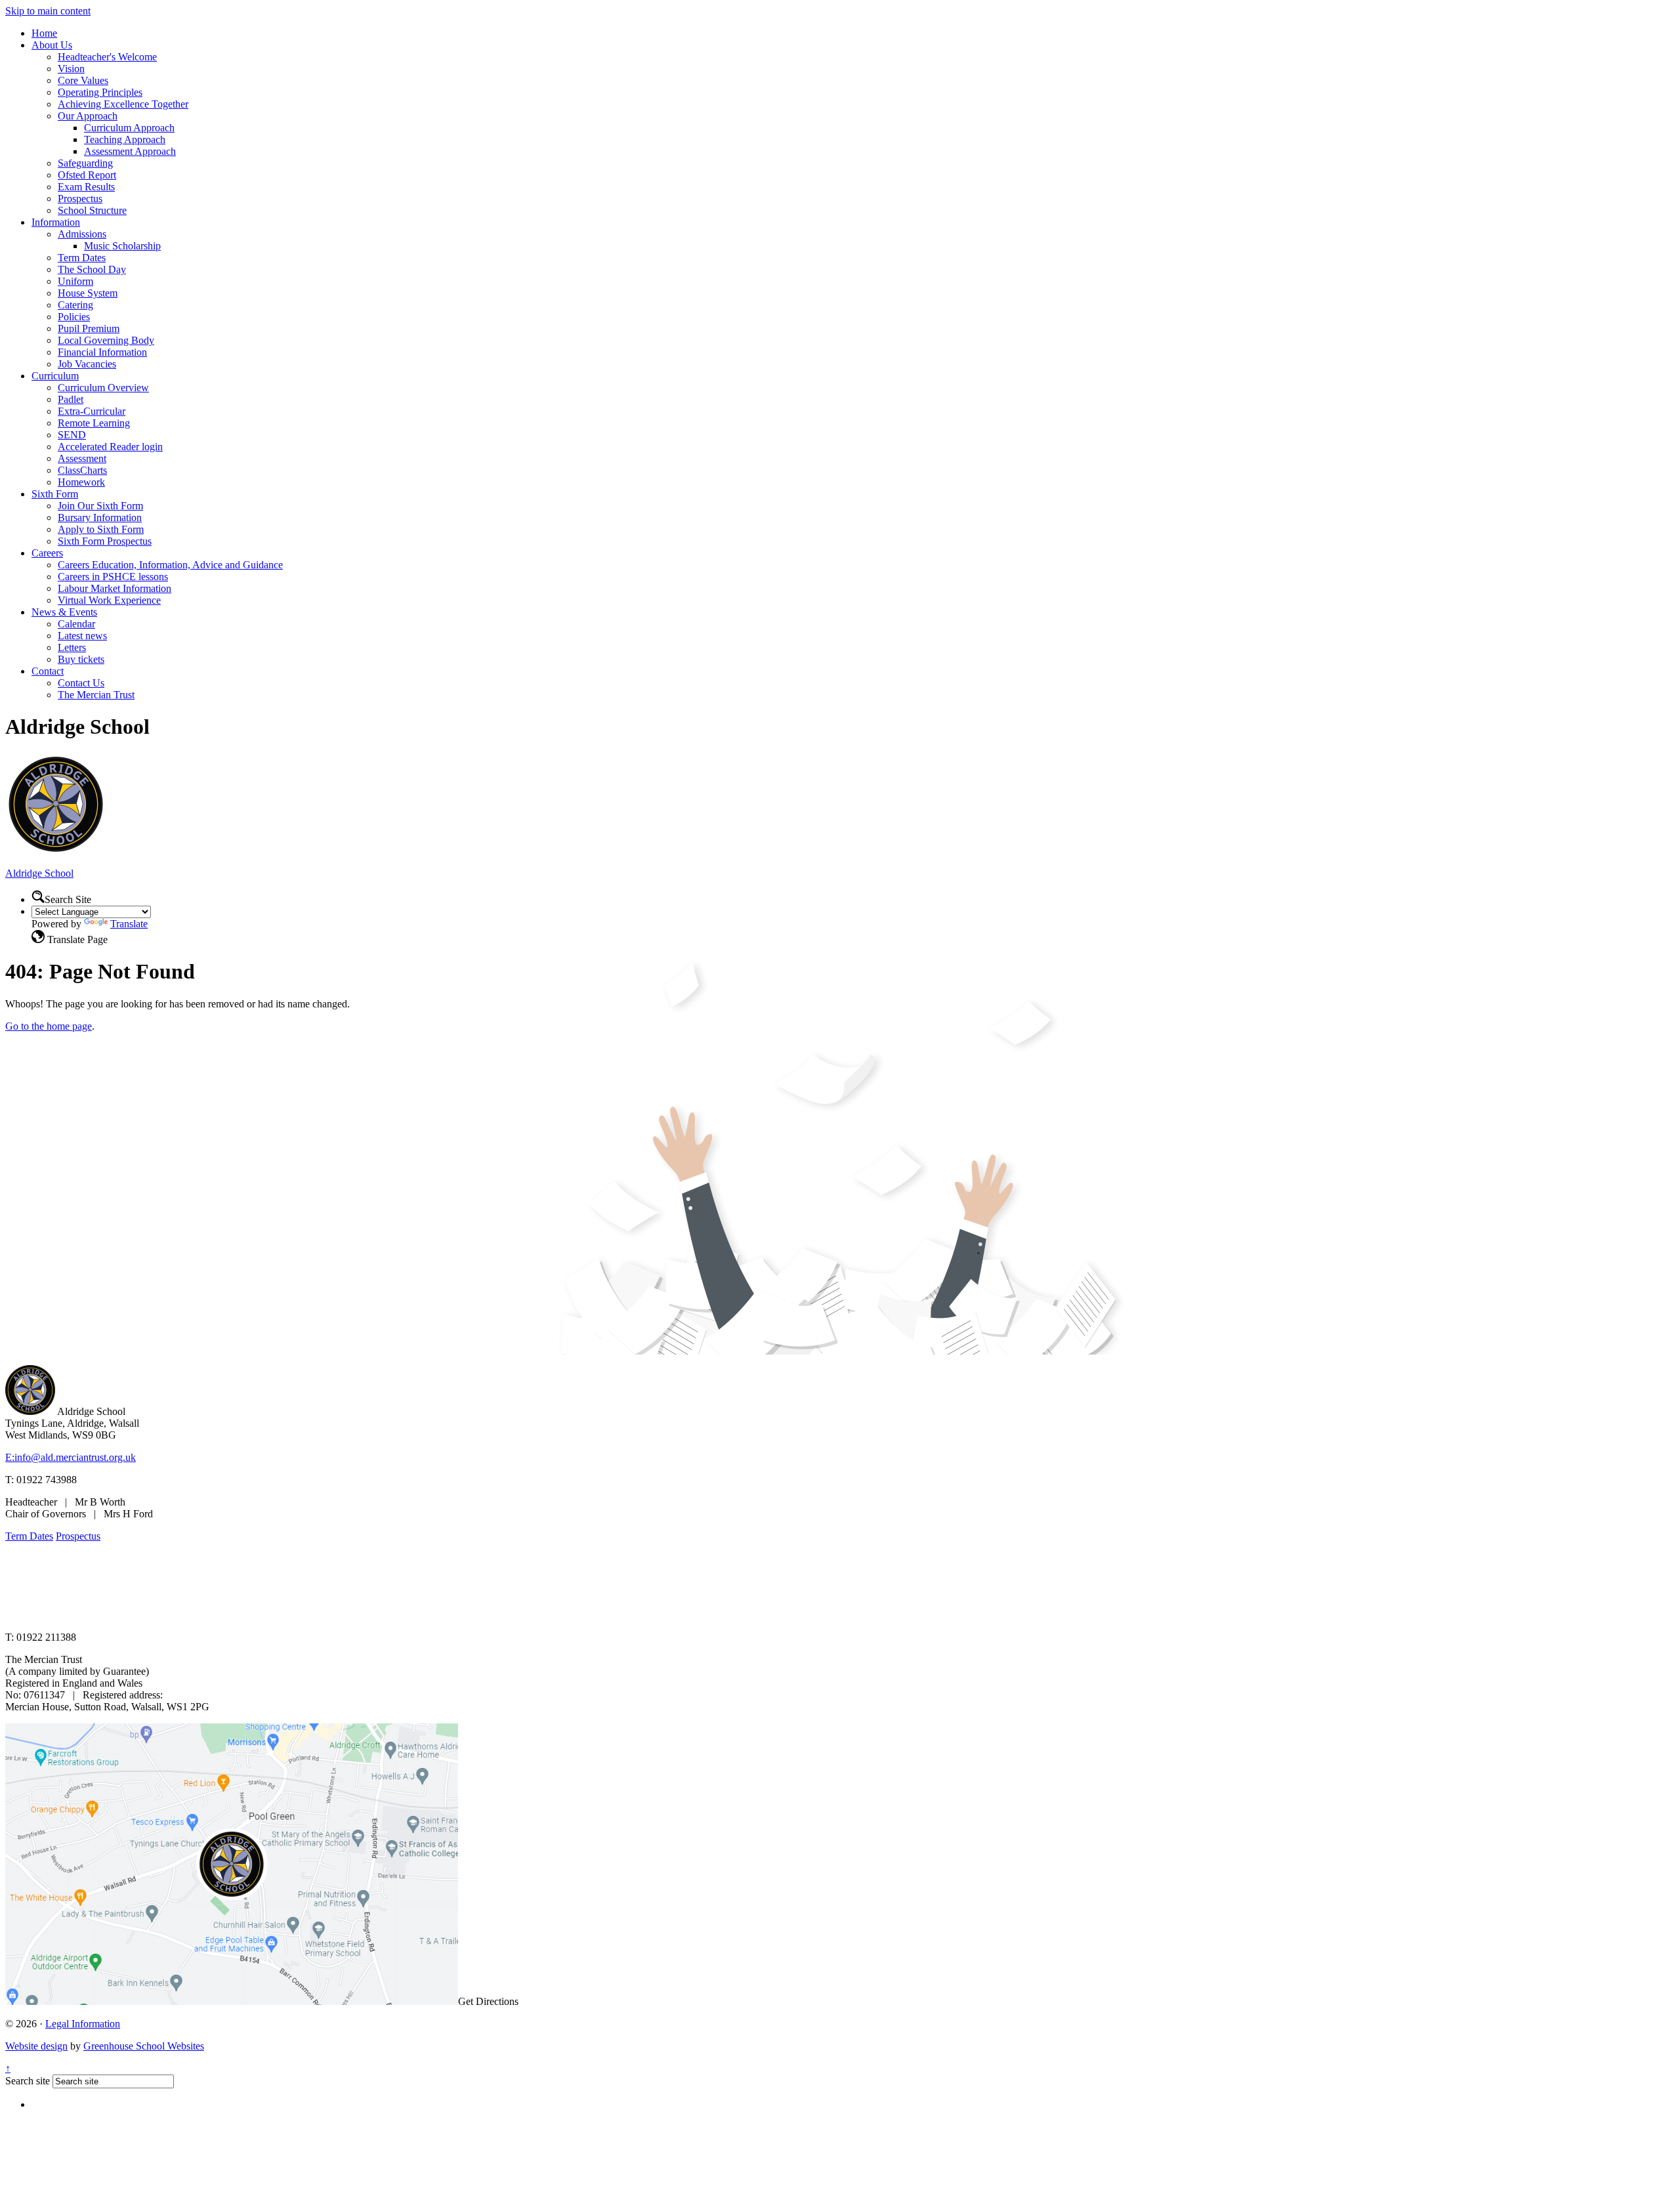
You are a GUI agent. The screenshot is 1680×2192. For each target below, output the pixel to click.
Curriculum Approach (129, 128)
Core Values (83, 80)
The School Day (92, 269)
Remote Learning (94, 423)
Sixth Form (55, 494)
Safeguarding (85, 163)
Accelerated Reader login (110, 447)
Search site (28, 2081)
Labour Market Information (115, 588)
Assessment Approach (130, 151)
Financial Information (102, 352)
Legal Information (83, 2024)
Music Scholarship (122, 246)
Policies (74, 317)
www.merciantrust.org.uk (237, 1615)
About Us (52, 45)
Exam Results (86, 187)
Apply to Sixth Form (101, 529)
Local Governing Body (106, 340)
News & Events (64, 612)
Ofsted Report (87, 175)
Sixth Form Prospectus (105, 541)
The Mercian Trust (96, 695)
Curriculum (55, 376)
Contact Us (81, 683)
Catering (75, 305)
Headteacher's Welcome (107, 57)
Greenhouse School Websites (144, 2046)
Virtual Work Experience (109, 600)
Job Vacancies (87, 364)
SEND (72, 435)
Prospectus (80, 199)
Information (56, 222)
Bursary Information (100, 517)
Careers (47, 553)
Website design (36, 2046)
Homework (81, 482)
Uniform (75, 281)
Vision (71, 69)
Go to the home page (49, 1026)
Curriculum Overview (103, 388)
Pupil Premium (89, 328)
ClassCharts (82, 470)
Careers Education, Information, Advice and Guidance (170, 565)
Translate (129, 924)
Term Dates (82, 258)
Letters (72, 647)
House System (88, 293)
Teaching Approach (125, 139)
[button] (38, 896)
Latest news (82, 636)
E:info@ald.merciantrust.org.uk (71, 1457)
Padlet (71, 399)
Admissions (82, 234)
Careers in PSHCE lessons (113, 577)
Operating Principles (100, 92)
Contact (48, 671)
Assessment (82, 458)
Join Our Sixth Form (100, 506)
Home (44, 33)
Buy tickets (81, 659)
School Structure (92, 210)
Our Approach (88, 116)
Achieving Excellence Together (123, 104)
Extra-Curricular (92, 411)
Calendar (76, 624)
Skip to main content (48, 11)
